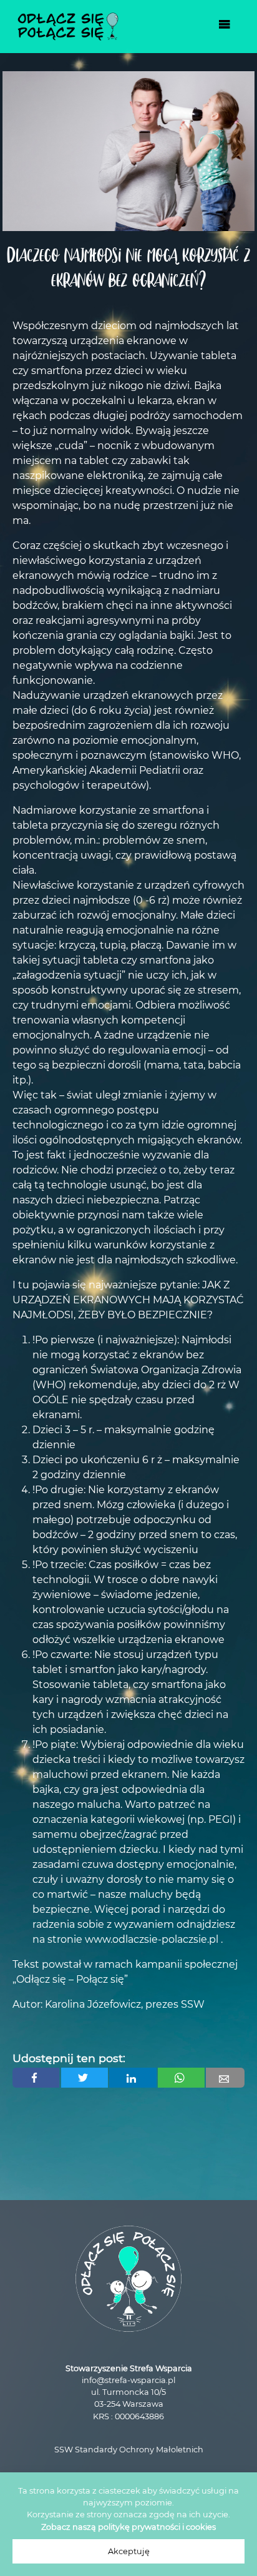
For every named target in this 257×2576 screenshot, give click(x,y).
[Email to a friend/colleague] (225, 2078)
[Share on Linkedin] (133, 2078)
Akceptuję (129, 2551)
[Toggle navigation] (225, 27)
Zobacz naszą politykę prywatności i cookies (128, 2527)
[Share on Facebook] (36, 2078)
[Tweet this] (85, 2078)
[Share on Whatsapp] (181, 2078)
